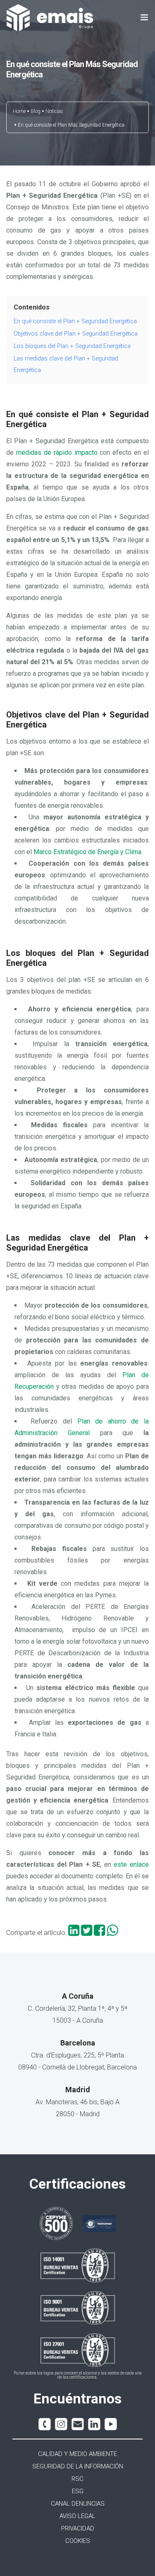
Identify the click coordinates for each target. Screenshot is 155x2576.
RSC (77, 2479)
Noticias (54, 111)
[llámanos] (45, 2424)
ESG (78, 2491)
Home (19, 111)
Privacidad (78, 2528)
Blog (36, 111)
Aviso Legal (77, 2516)
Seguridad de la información (78, 2466)
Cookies (78, 2541)
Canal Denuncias (78, 2504)
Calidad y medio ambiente (77, 2454)
